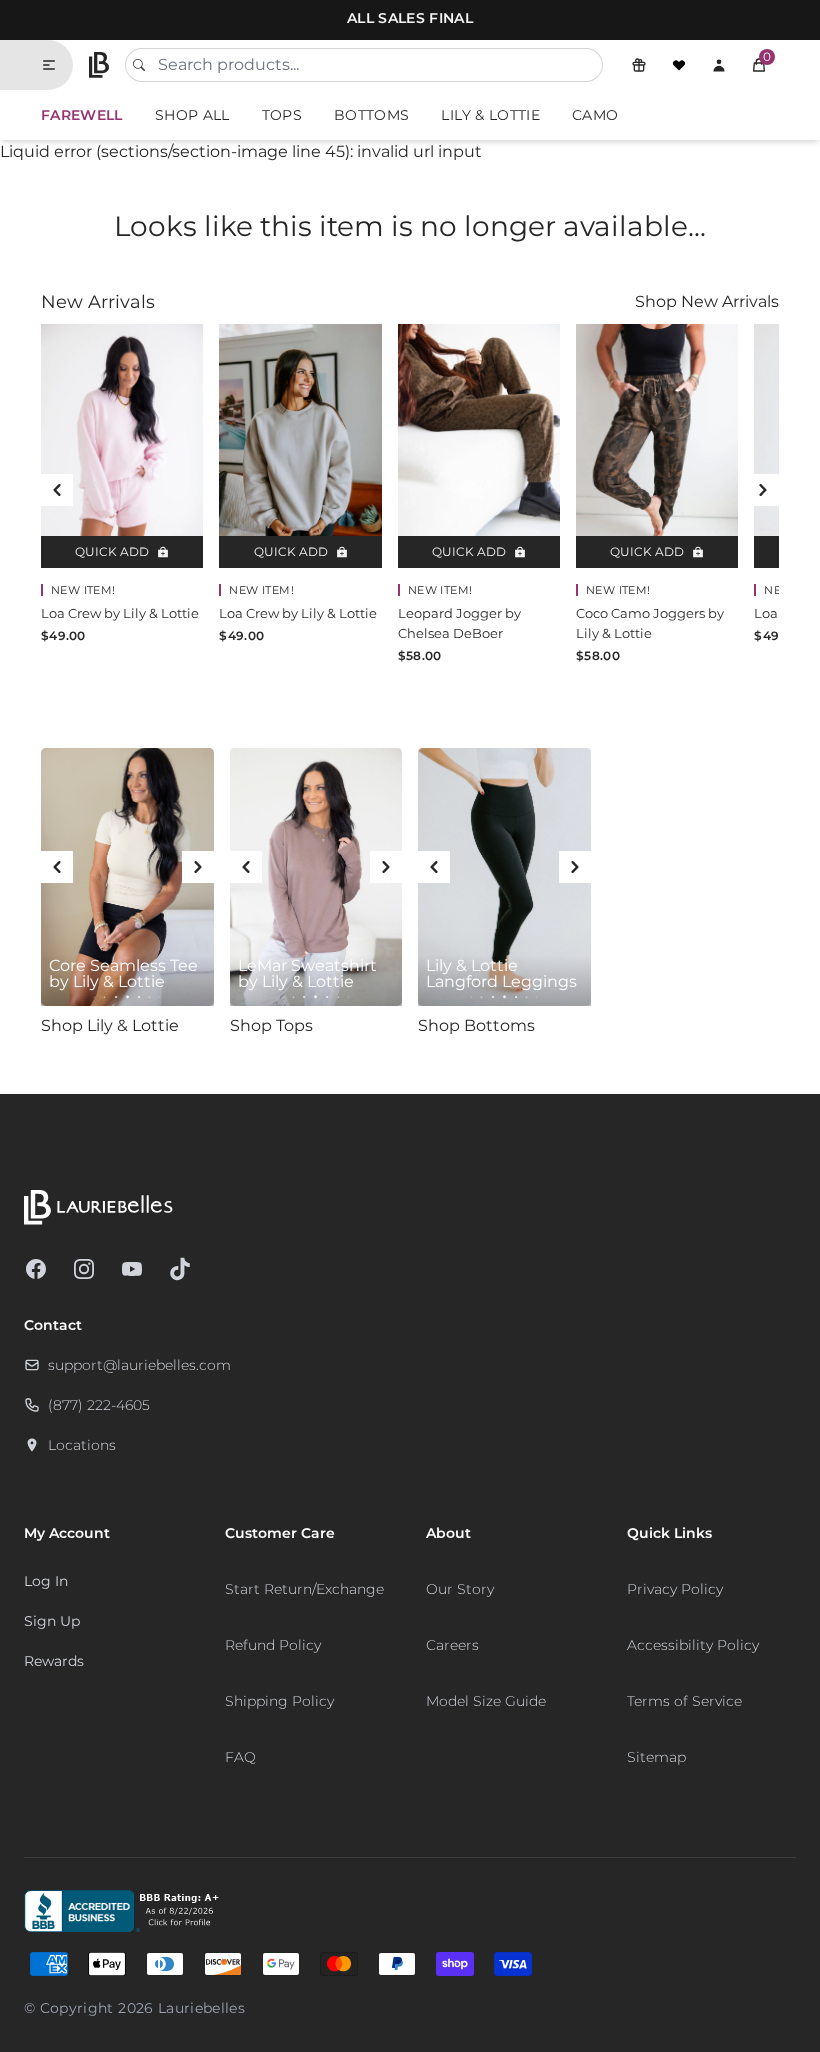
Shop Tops (271, 1025)
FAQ (240, 1757)
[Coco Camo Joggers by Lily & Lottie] (657, 446)
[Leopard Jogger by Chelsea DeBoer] (479, 446)
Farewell (82, 115)
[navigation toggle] (57, 65)
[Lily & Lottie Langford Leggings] (504, 877)
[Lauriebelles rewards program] (639, 65)
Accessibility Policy (693, 1645)
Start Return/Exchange (304, 1589)
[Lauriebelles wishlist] (679, 65)
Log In (46, 1581)
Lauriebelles (201, 2008)
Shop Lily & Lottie (110, 1025)
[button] (759, 65)
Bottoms (371, 115)
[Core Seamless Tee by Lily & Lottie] (127, 877)
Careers (452, 1645)
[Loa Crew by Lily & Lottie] (122, 446)
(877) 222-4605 (99, 1405)
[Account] (719, 65)
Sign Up (52, 1621)
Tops (282, 115)
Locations (82, 1445)
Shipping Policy (279, 1701)
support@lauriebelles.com (139, 1365)
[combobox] (364, 65)
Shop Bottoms (476, 1025)
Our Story (460, 1589)
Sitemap (656, 1757)
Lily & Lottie (490, 115)
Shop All (192, 115)
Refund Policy (273, 1645)
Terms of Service (684, 1701)
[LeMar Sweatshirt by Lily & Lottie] (316, 877)
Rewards (54, 1661)
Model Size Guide (486, 1701)
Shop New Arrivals (707, 301)
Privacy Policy (675, 1589)
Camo (595, 115)
